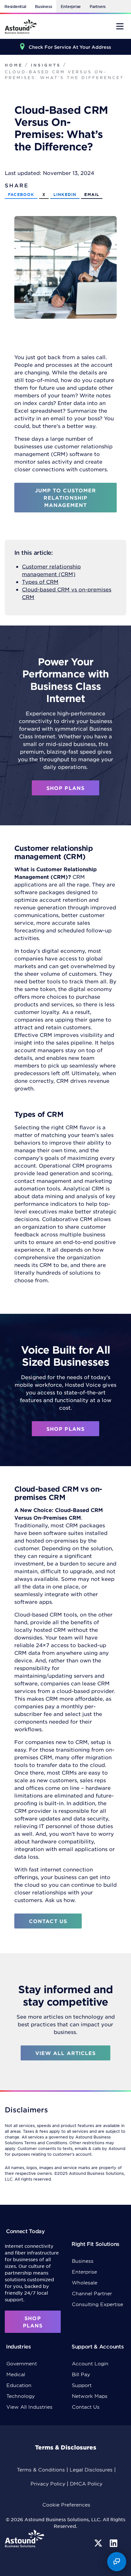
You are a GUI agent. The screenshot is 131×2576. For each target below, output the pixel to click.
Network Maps (90, 2396)
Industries (18, 2346)
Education (19, 2385)
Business (43, 6)
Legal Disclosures (91, 2469)
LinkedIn (65, 194)
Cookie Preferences (66, 2504)
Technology (21, 2396)
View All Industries (29, 2407)
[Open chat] (117, 2562)
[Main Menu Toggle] (120, 26)
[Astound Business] (21, 26)
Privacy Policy (48, 2483)
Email (92, 194)
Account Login (90, 2363)
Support (82, 2385)
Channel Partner (92, 2293)
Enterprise (71, 6)
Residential (15, 6)
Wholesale (85, 2282)
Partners (98, 6)
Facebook (21, 194)
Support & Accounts (97, 2346)
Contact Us (86, 2407)
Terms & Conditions (41, 2469)
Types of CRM (40, 582)
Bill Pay (81, 2374)
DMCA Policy (86, 2483)
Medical (16, 2374)
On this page (26, 2571)
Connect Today (25, 2231)
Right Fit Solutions (95, 2244)
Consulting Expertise (97, 2304)
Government (22, 2363)
